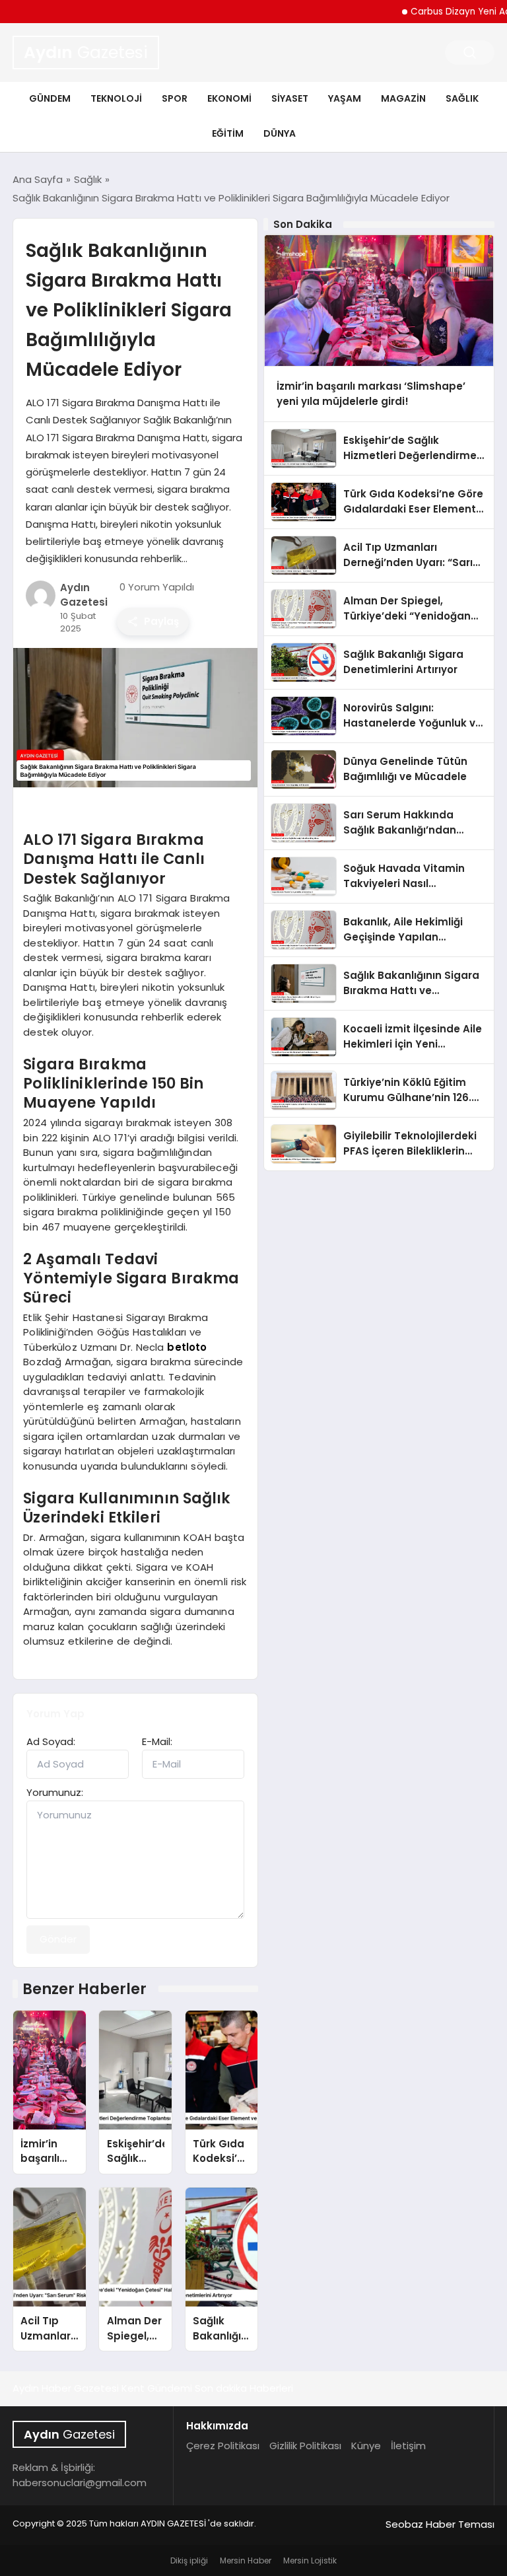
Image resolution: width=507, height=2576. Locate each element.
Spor (175, 98)
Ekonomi (229, 98)
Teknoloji (116, 98)
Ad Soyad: (51, 1741)
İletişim (408, 2446)
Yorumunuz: (55, 1792)
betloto (187, 1347)
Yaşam (345, 98)
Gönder (58, 1939)
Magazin (403, 98)
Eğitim (228, 133)
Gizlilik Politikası (305, 2446)
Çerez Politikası (223, 2446)
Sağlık (462, 98)
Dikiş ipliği (189, 2560)
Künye (366, 2446)
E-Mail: (157, 1741)
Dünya (280, 133)
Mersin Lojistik (310, 2560)
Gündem (50, 98)
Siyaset (290, 98)
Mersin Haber (246, 2560)
